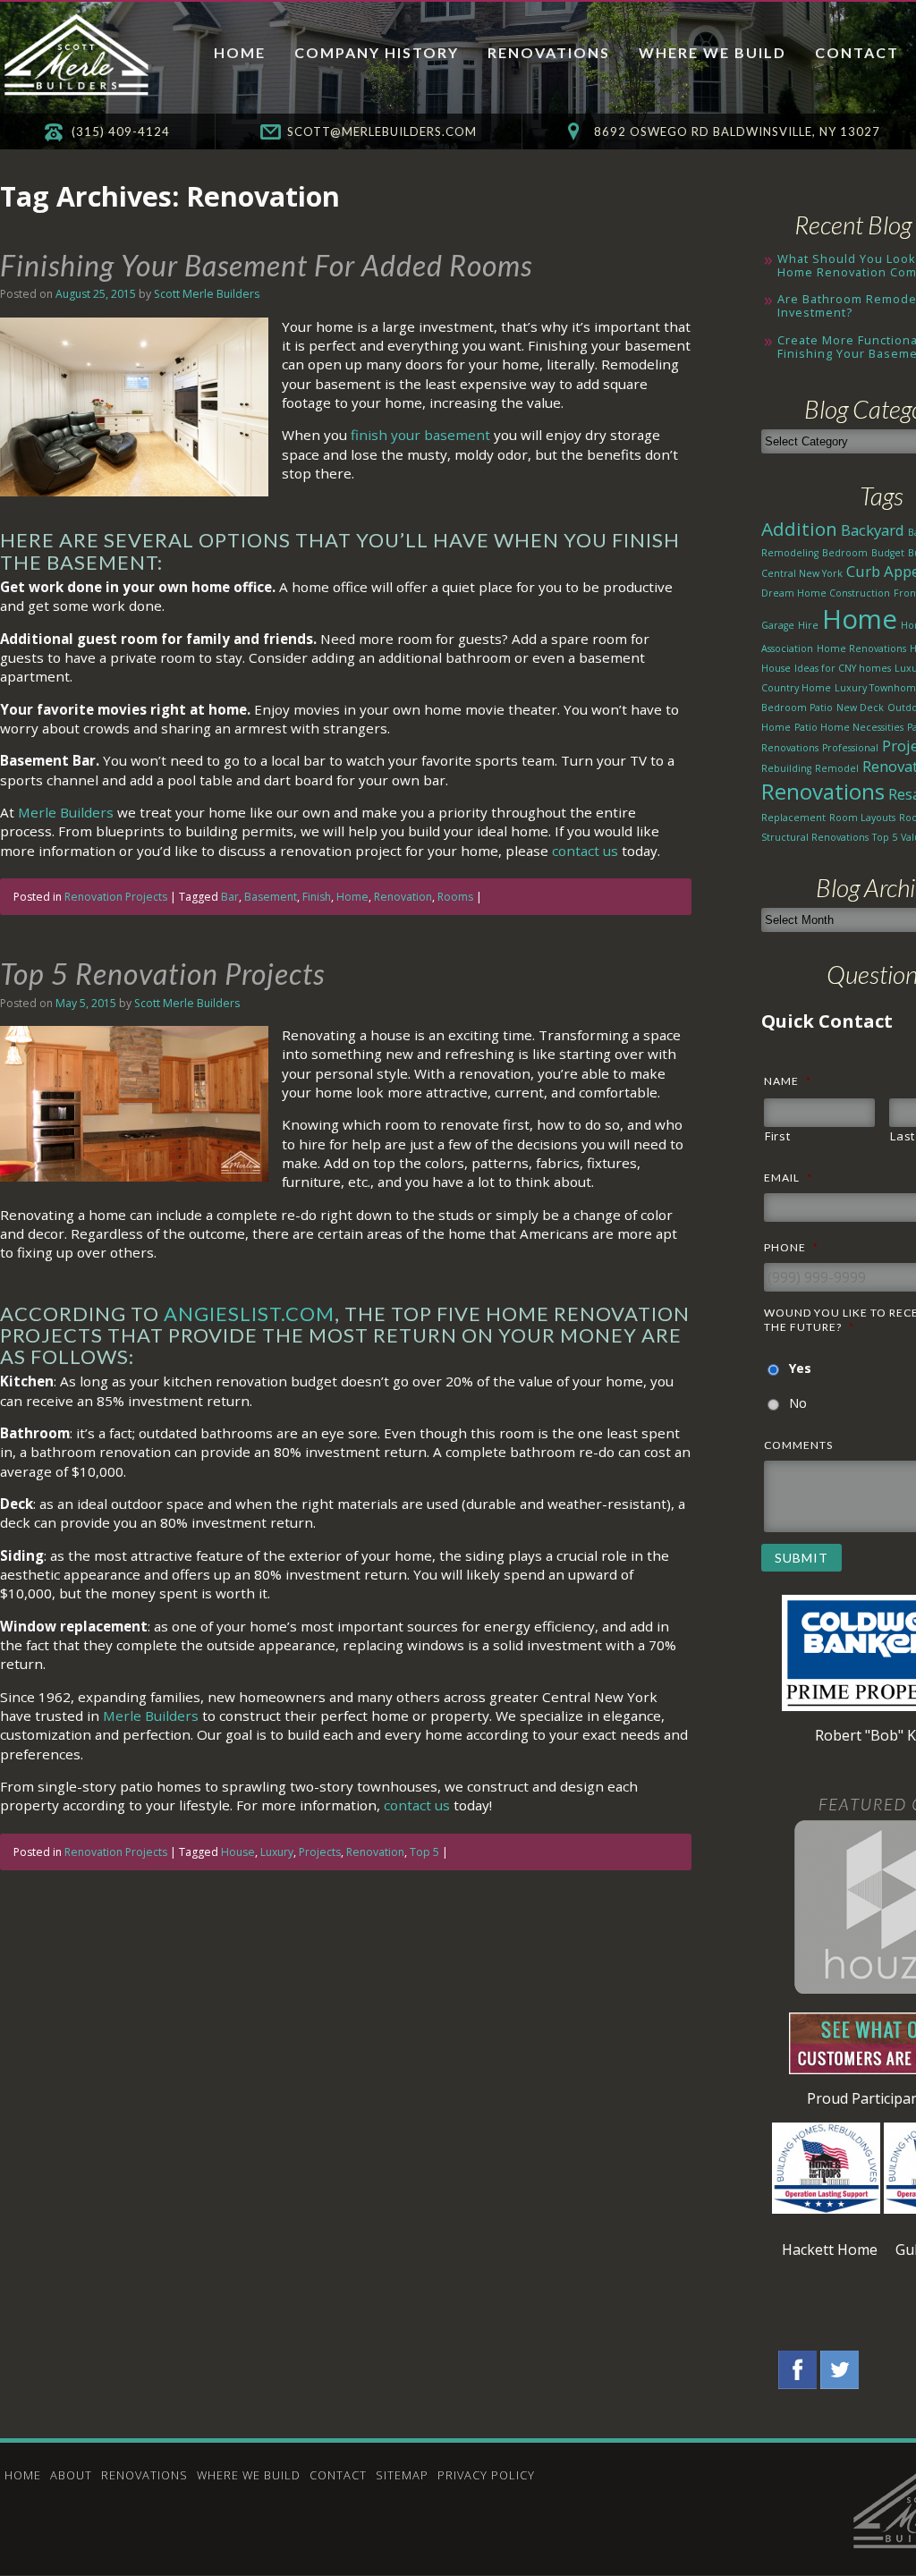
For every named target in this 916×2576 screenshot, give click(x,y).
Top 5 (424, 1852)
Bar (230, 897)
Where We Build (712, 52)
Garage (778, 625)
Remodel (837, 768)
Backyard (873, 530)
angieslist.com (249, 1313)
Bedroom (845, 553)
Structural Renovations (815, 837)
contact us (585, 851)
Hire (808, 625)
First (777, 1136)
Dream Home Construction (826, 593)
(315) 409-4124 (121, 131)
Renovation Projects (116, 897)
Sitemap (402, 2475)
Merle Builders (66, 812)
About (71, 2475)
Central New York (802, 573)
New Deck (860, 708)
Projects (320, 1852)
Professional (850, 748)
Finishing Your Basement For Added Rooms (266, 265)
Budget (888, 553)
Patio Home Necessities (849, 727)
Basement (271, 897)
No (798, 1403)
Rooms (455, 897)
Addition (799, 529)
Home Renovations (861, 648)
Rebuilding (786, 768)
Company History (377, 52)
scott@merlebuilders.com (382, 131)
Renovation (403, 897)
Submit (801, 1558)
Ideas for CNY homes (843, 668)
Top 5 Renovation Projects (162, 974)
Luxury (277, 1852)
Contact (857, 52)
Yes (800, 1368)
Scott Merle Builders (207, 294)
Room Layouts (862, 818)
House (238, 1852)
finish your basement (420, 435)
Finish (317, 897)
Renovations (549, 52)
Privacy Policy (486, 2475)
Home (240, 52)
